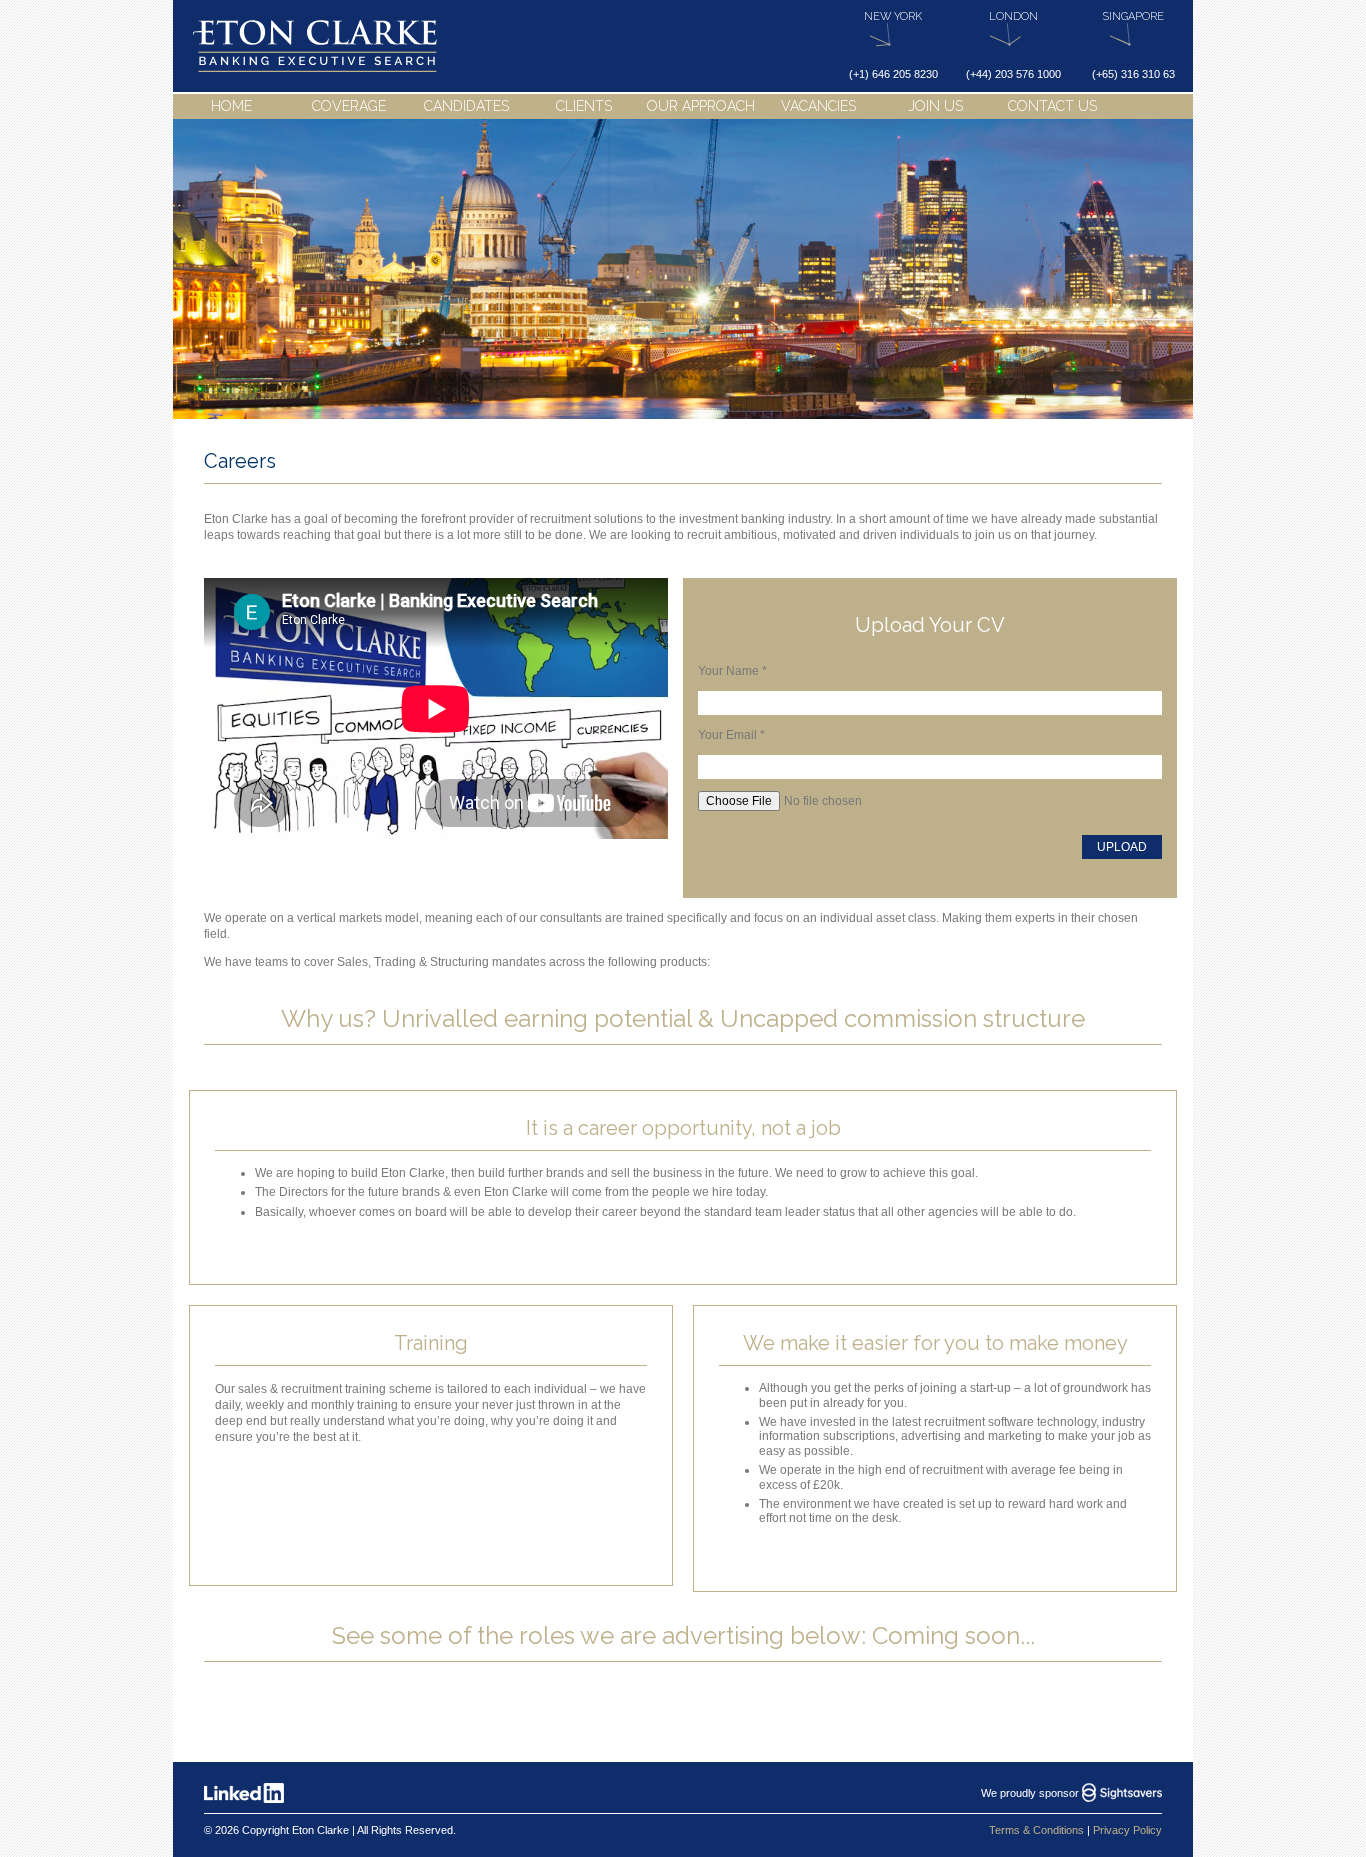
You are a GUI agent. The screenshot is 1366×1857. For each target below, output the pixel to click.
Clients (584, 106)
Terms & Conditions (1036, 1830)
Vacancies (818, 106)
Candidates (466, 106)
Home (231, 106)
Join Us (935, 106)
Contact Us (1052, 106)
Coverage (349, 106)
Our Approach (701, 106)
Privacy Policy (1127, 1830)
